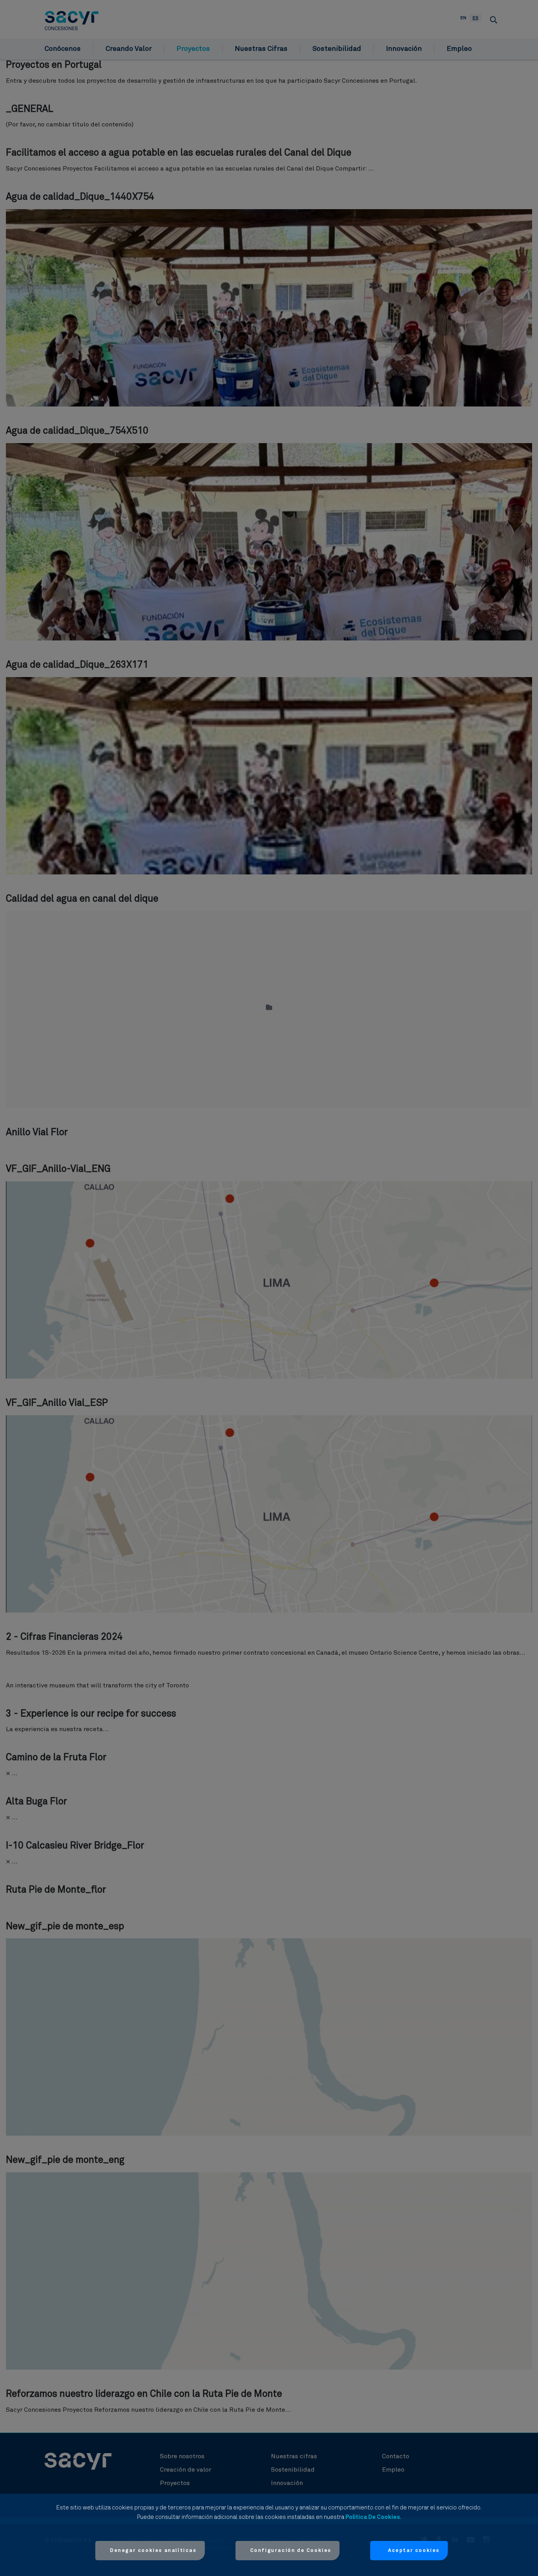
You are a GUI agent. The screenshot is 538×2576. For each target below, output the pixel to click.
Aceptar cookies (414, 2551)
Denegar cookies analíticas (153, 2551)
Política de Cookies (373, 2517)
